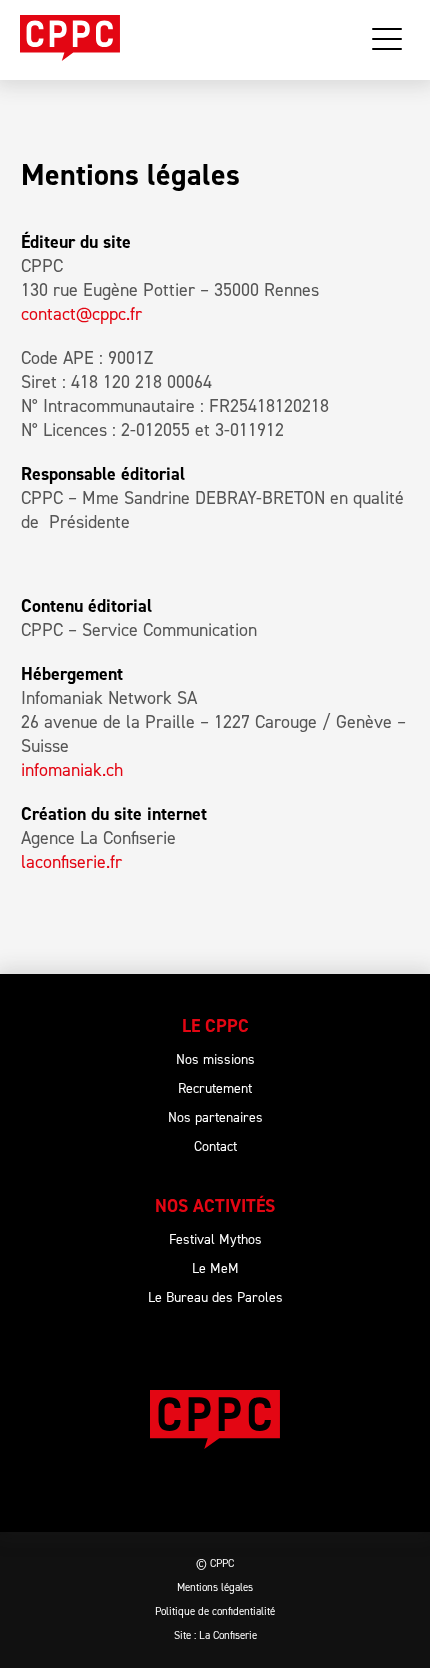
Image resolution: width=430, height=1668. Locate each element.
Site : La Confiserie (215, 1635)
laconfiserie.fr (71, 862)
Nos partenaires (215, 1117)
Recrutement (215, 1088)
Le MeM (215, 1268)
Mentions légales (215, 1587)
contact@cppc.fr (81, 314)
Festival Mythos (215, 1239)
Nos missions (215, 1059)
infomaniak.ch (72, 770)
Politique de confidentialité (215, 1611)
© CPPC (215, 1563)
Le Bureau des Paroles (215, 1297)
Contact (215, 1146)
